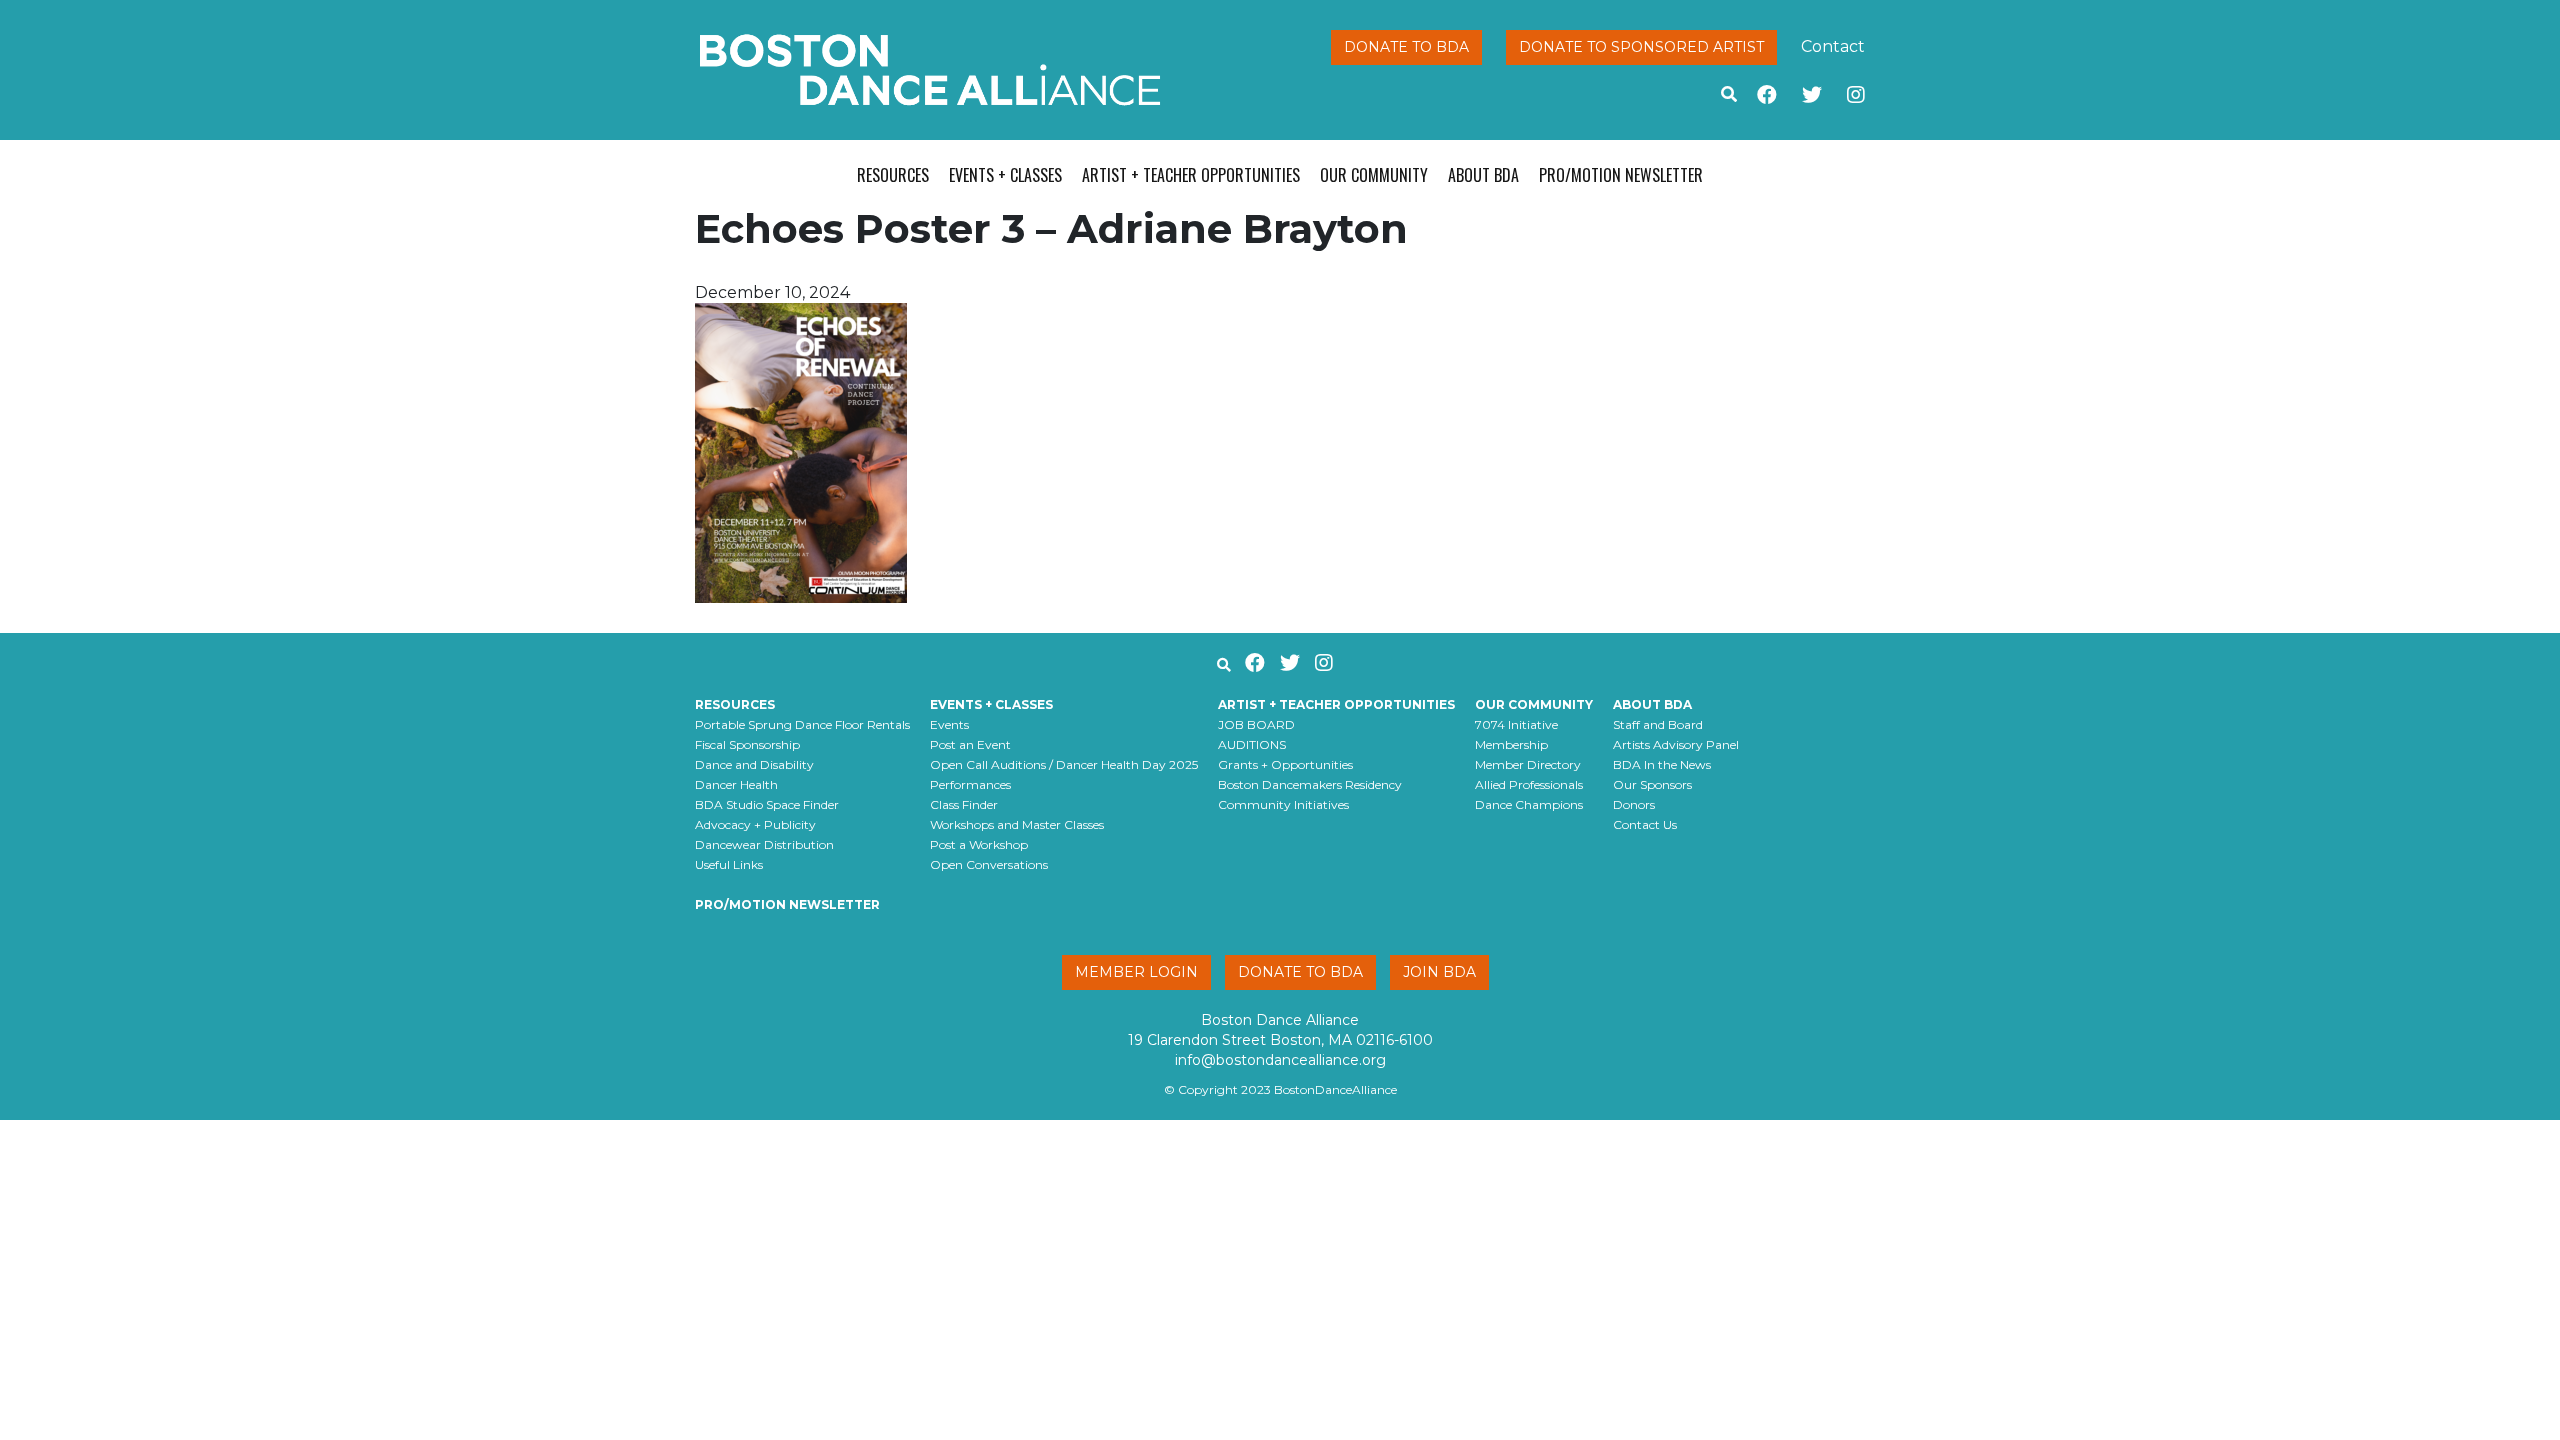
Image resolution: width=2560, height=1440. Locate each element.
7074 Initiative (1516, 724)
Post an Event (970, 744)
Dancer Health (736, 784)
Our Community (1374, 175)
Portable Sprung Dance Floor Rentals (802, 724)
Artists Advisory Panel (1676, 744)
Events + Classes (1005, 175)
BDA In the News (1662, 764)
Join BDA (1439, 972)
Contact (1833, 46)
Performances (970, 784)
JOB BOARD (1256, 724)
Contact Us (1645, 824)
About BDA (1483, 175)
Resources (893, 175)
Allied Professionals (1529, 784)
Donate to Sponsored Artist (1641, 47)
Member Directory (1528, 764)
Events (949, 724)
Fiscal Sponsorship (747, 744)
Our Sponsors (1652, 784)
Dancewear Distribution (764, 844)
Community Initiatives (1283, 804)
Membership (1511, 744)
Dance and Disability (754, 764)
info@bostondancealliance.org (1280, 1060)
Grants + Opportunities (1285, 764)
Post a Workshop (979, 844)
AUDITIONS (1252, 744)
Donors (1634, 804)
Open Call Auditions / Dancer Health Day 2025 (1064, 764)
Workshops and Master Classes (1017, 824)
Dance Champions (1529, 804)
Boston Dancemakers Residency (1310, 784)
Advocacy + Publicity (755, 824)
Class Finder (964, 804)
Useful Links (729, 864)
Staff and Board (1658, 724)
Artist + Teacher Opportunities (1191, 175)
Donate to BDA (1406, 47)
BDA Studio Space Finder (767, 804)
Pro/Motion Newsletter (1621, 175)
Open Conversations (989, 864)
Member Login (1136, 972)
